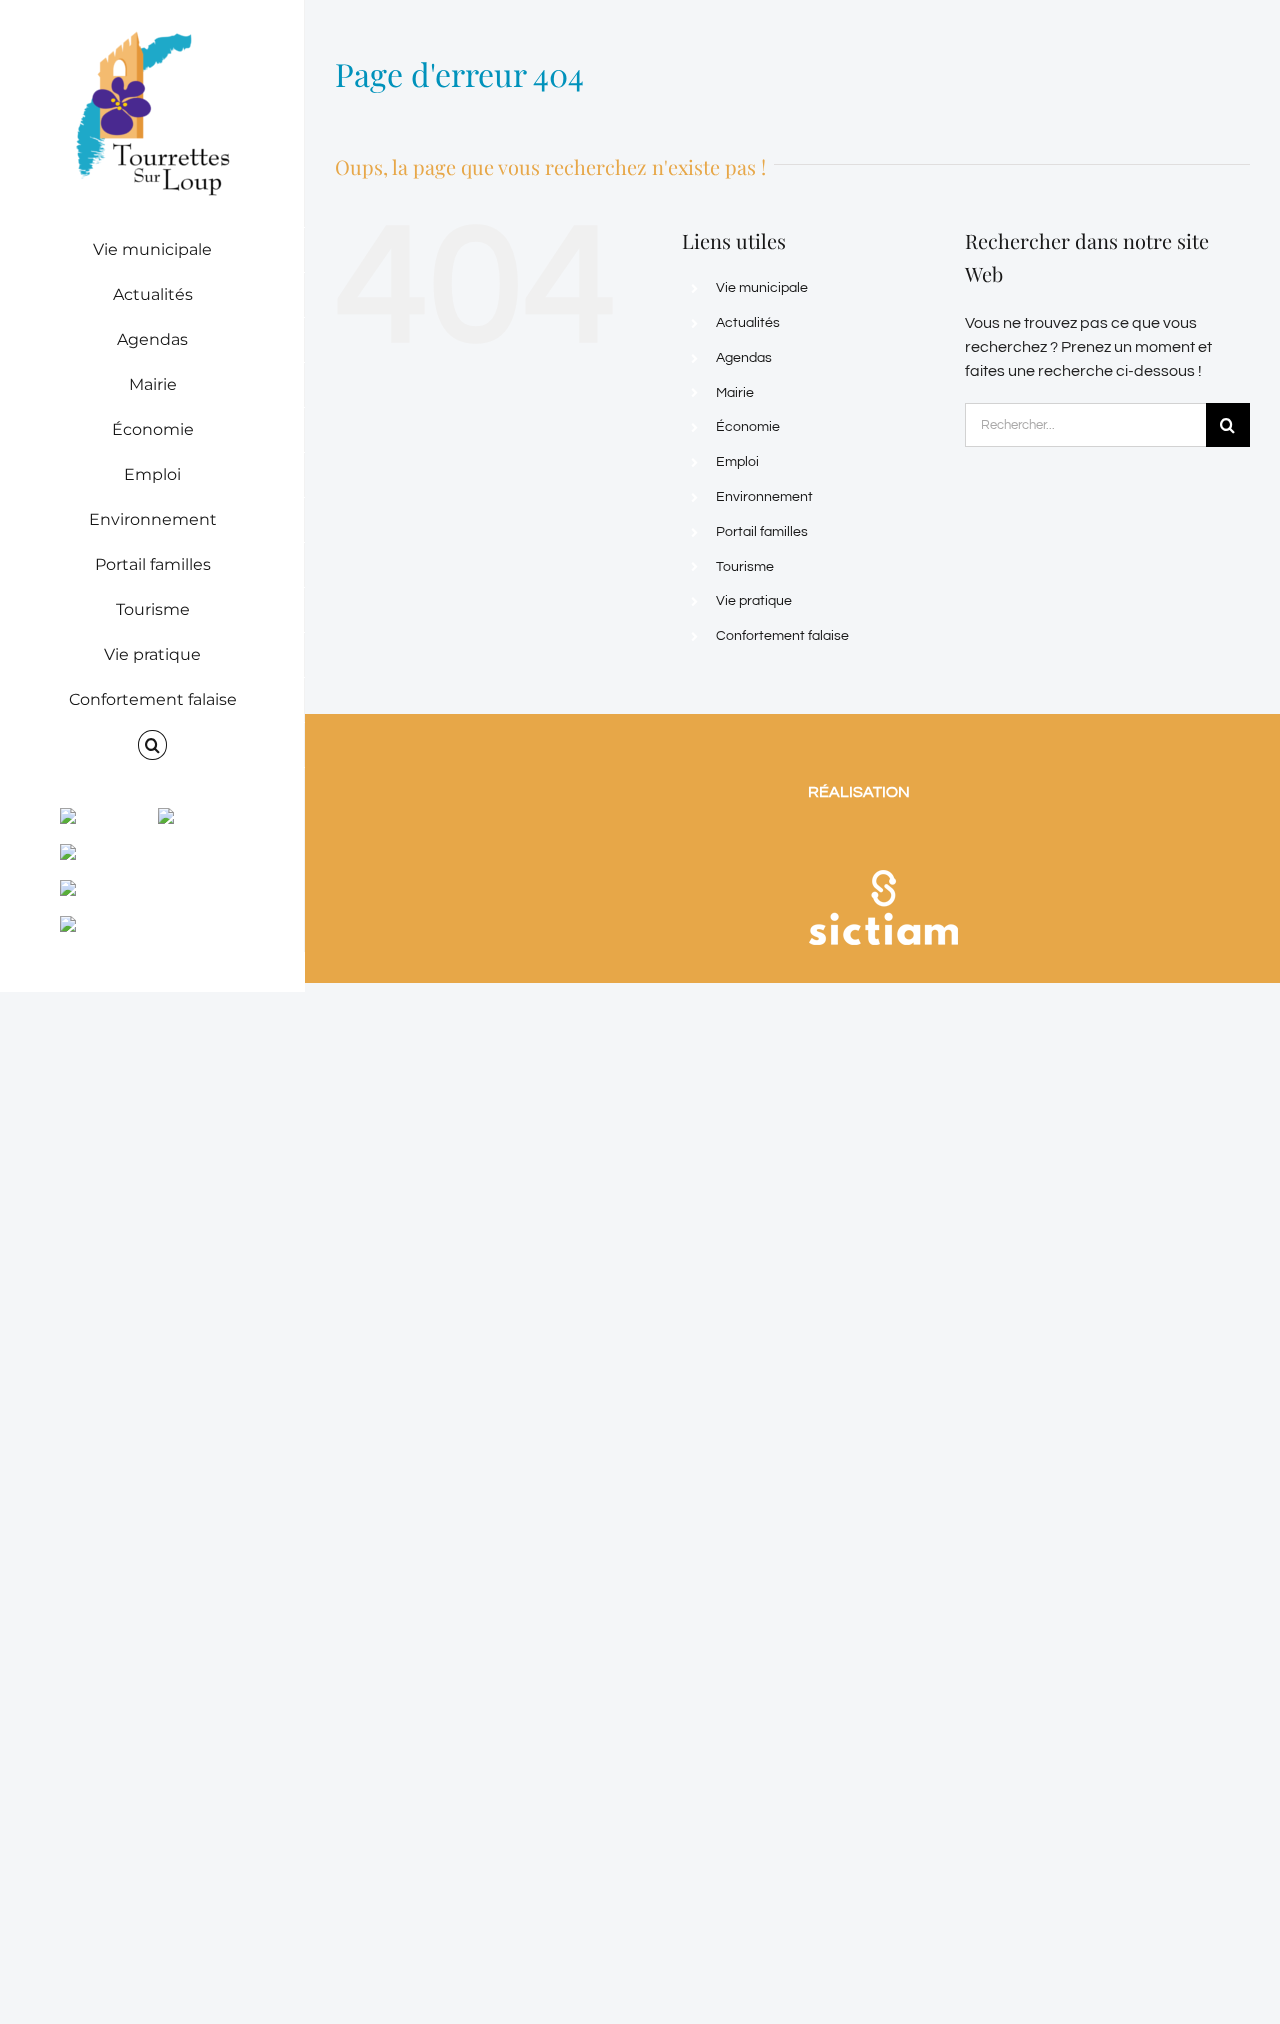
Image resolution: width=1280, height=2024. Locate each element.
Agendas (744, 358)
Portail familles (762, 532)
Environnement (764, 497)
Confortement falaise (782, 636)
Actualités (748, 323)
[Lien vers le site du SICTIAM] (883, 844)
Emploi (737, 462)
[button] (152, 745)
